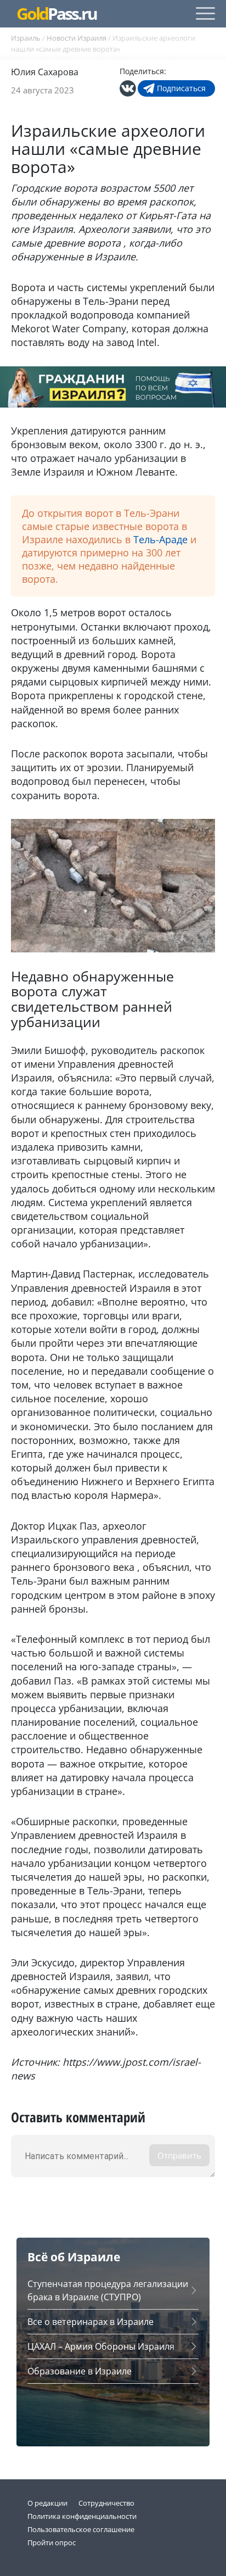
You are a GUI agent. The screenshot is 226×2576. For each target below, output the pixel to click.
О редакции (47, 2503)
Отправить (179, 2155)
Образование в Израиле (80, 2371)
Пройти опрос (52, 2542)
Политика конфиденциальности (82, 2516)
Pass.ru (56, 14)
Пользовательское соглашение (81, 2529)
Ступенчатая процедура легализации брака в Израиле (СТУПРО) (108, 2290)
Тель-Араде (160, 539)
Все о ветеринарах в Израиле (91, 2322)
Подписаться (181, 88)
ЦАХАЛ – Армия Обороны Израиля (101, 2346)
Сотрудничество (106, 2503)
